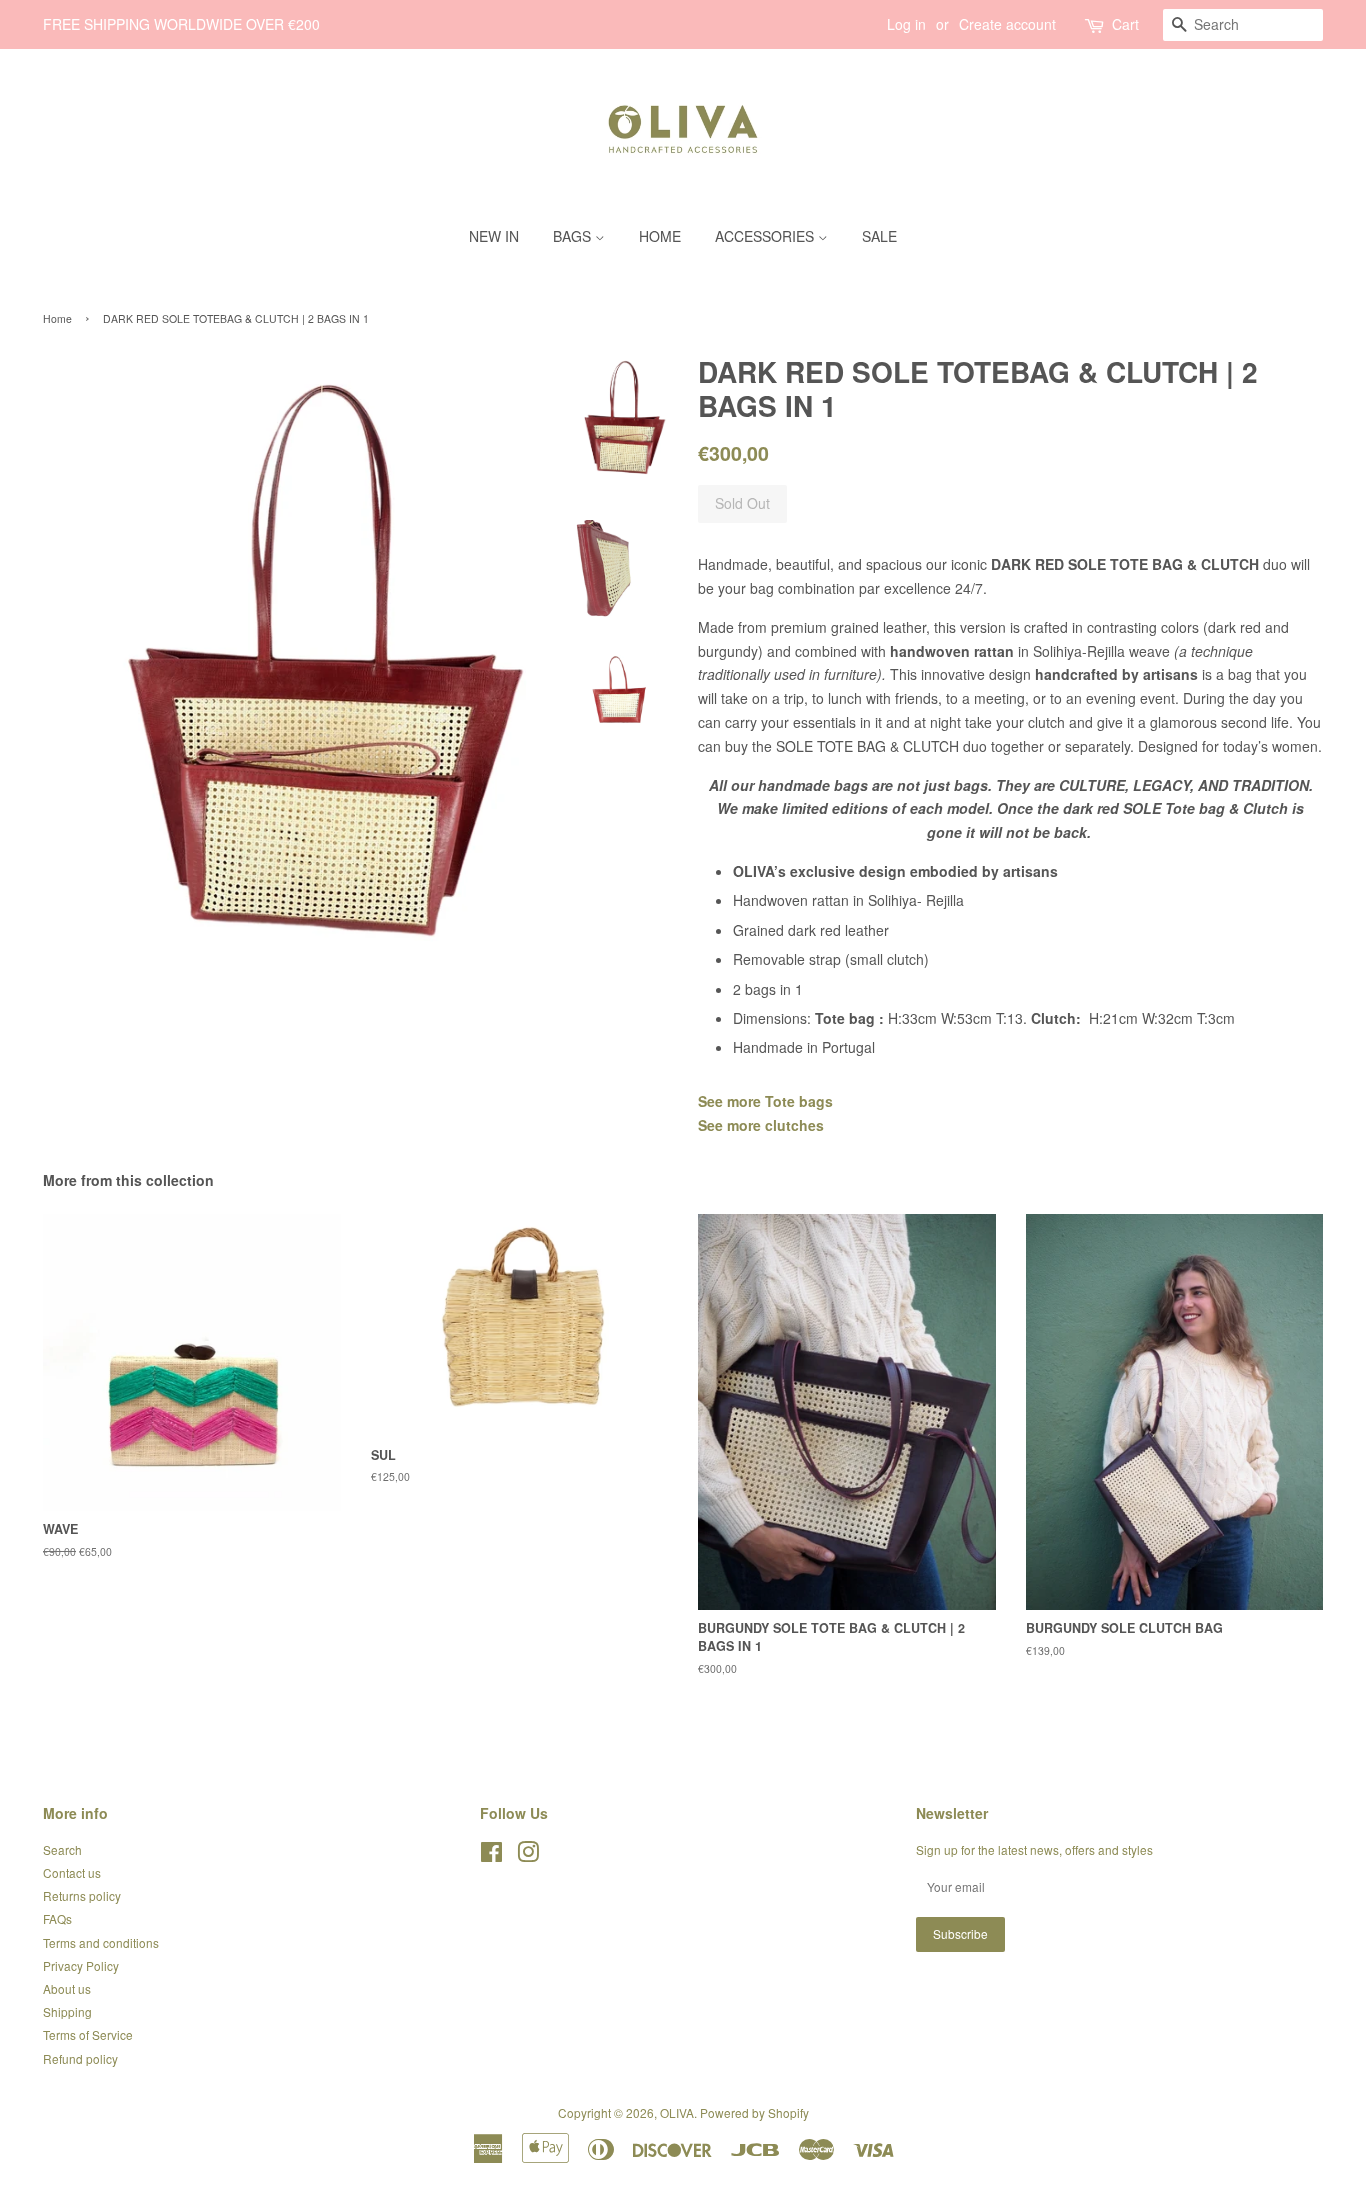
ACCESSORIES (766, 236)
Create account (1007, 24)
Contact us (72, 1872)
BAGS (574, 236)
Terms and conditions (101, 1942)
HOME (660, 236)
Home (57, 318)
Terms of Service (88, 2034)
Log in (906, 24)
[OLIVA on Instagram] (528, 1855)
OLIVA (677, 2112)
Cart (1125, 24)
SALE (879, 236)
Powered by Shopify (754, 2112)
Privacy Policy (81, 1965)
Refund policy (80, 2058)
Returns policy (82, 1895)
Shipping (67, 2011)
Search (62, 1849)
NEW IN (494, 236)
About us (67, 1988)
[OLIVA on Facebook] (491, 1855)
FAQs (57, 1918)
